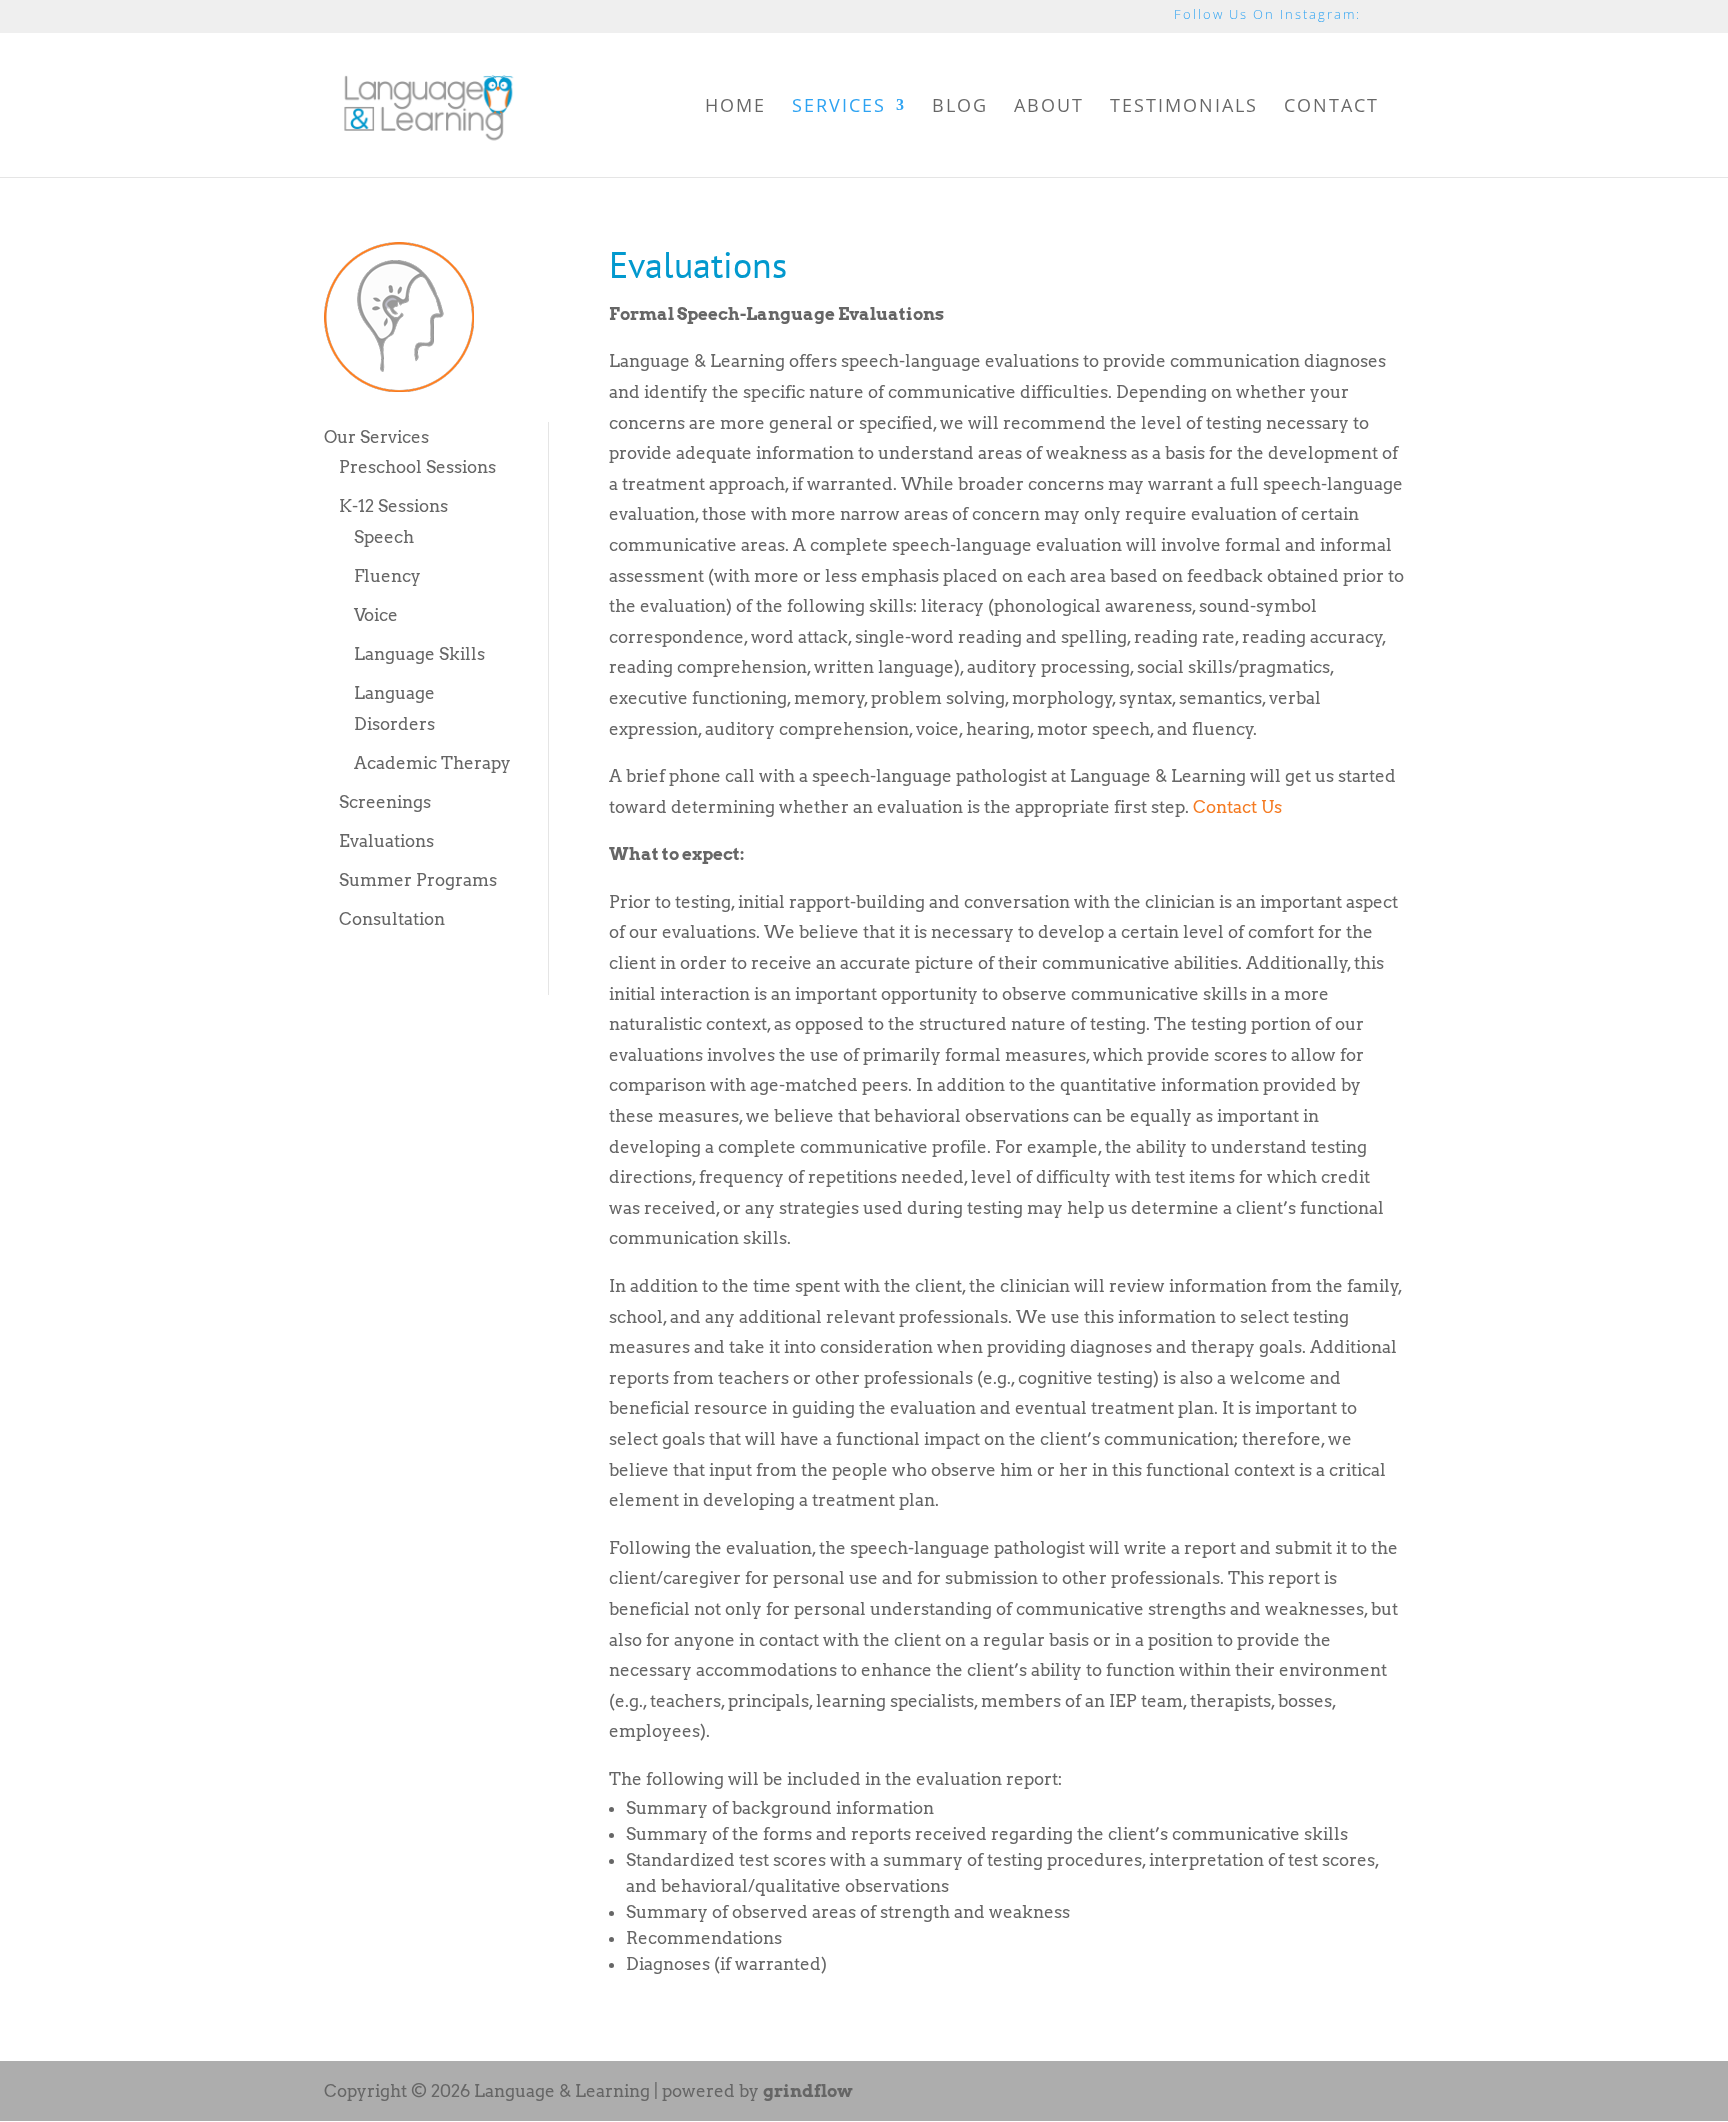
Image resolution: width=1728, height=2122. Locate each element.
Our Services (376, 437)
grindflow (808, 2091)
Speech (384, 537)
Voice (376, 615)
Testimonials (1184, 107)
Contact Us (1237, 807)
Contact (1331, 107)
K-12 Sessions (393, 506)
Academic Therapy (432, 763)
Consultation (392, 919)
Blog (960, 107)
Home (735, 107)
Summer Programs (418, 880)
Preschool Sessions (417, 467)
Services (839, 107)
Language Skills (419, 654)
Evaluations (386, 841)
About (1049, 107)
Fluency (387, 576)
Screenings (385, 802)
